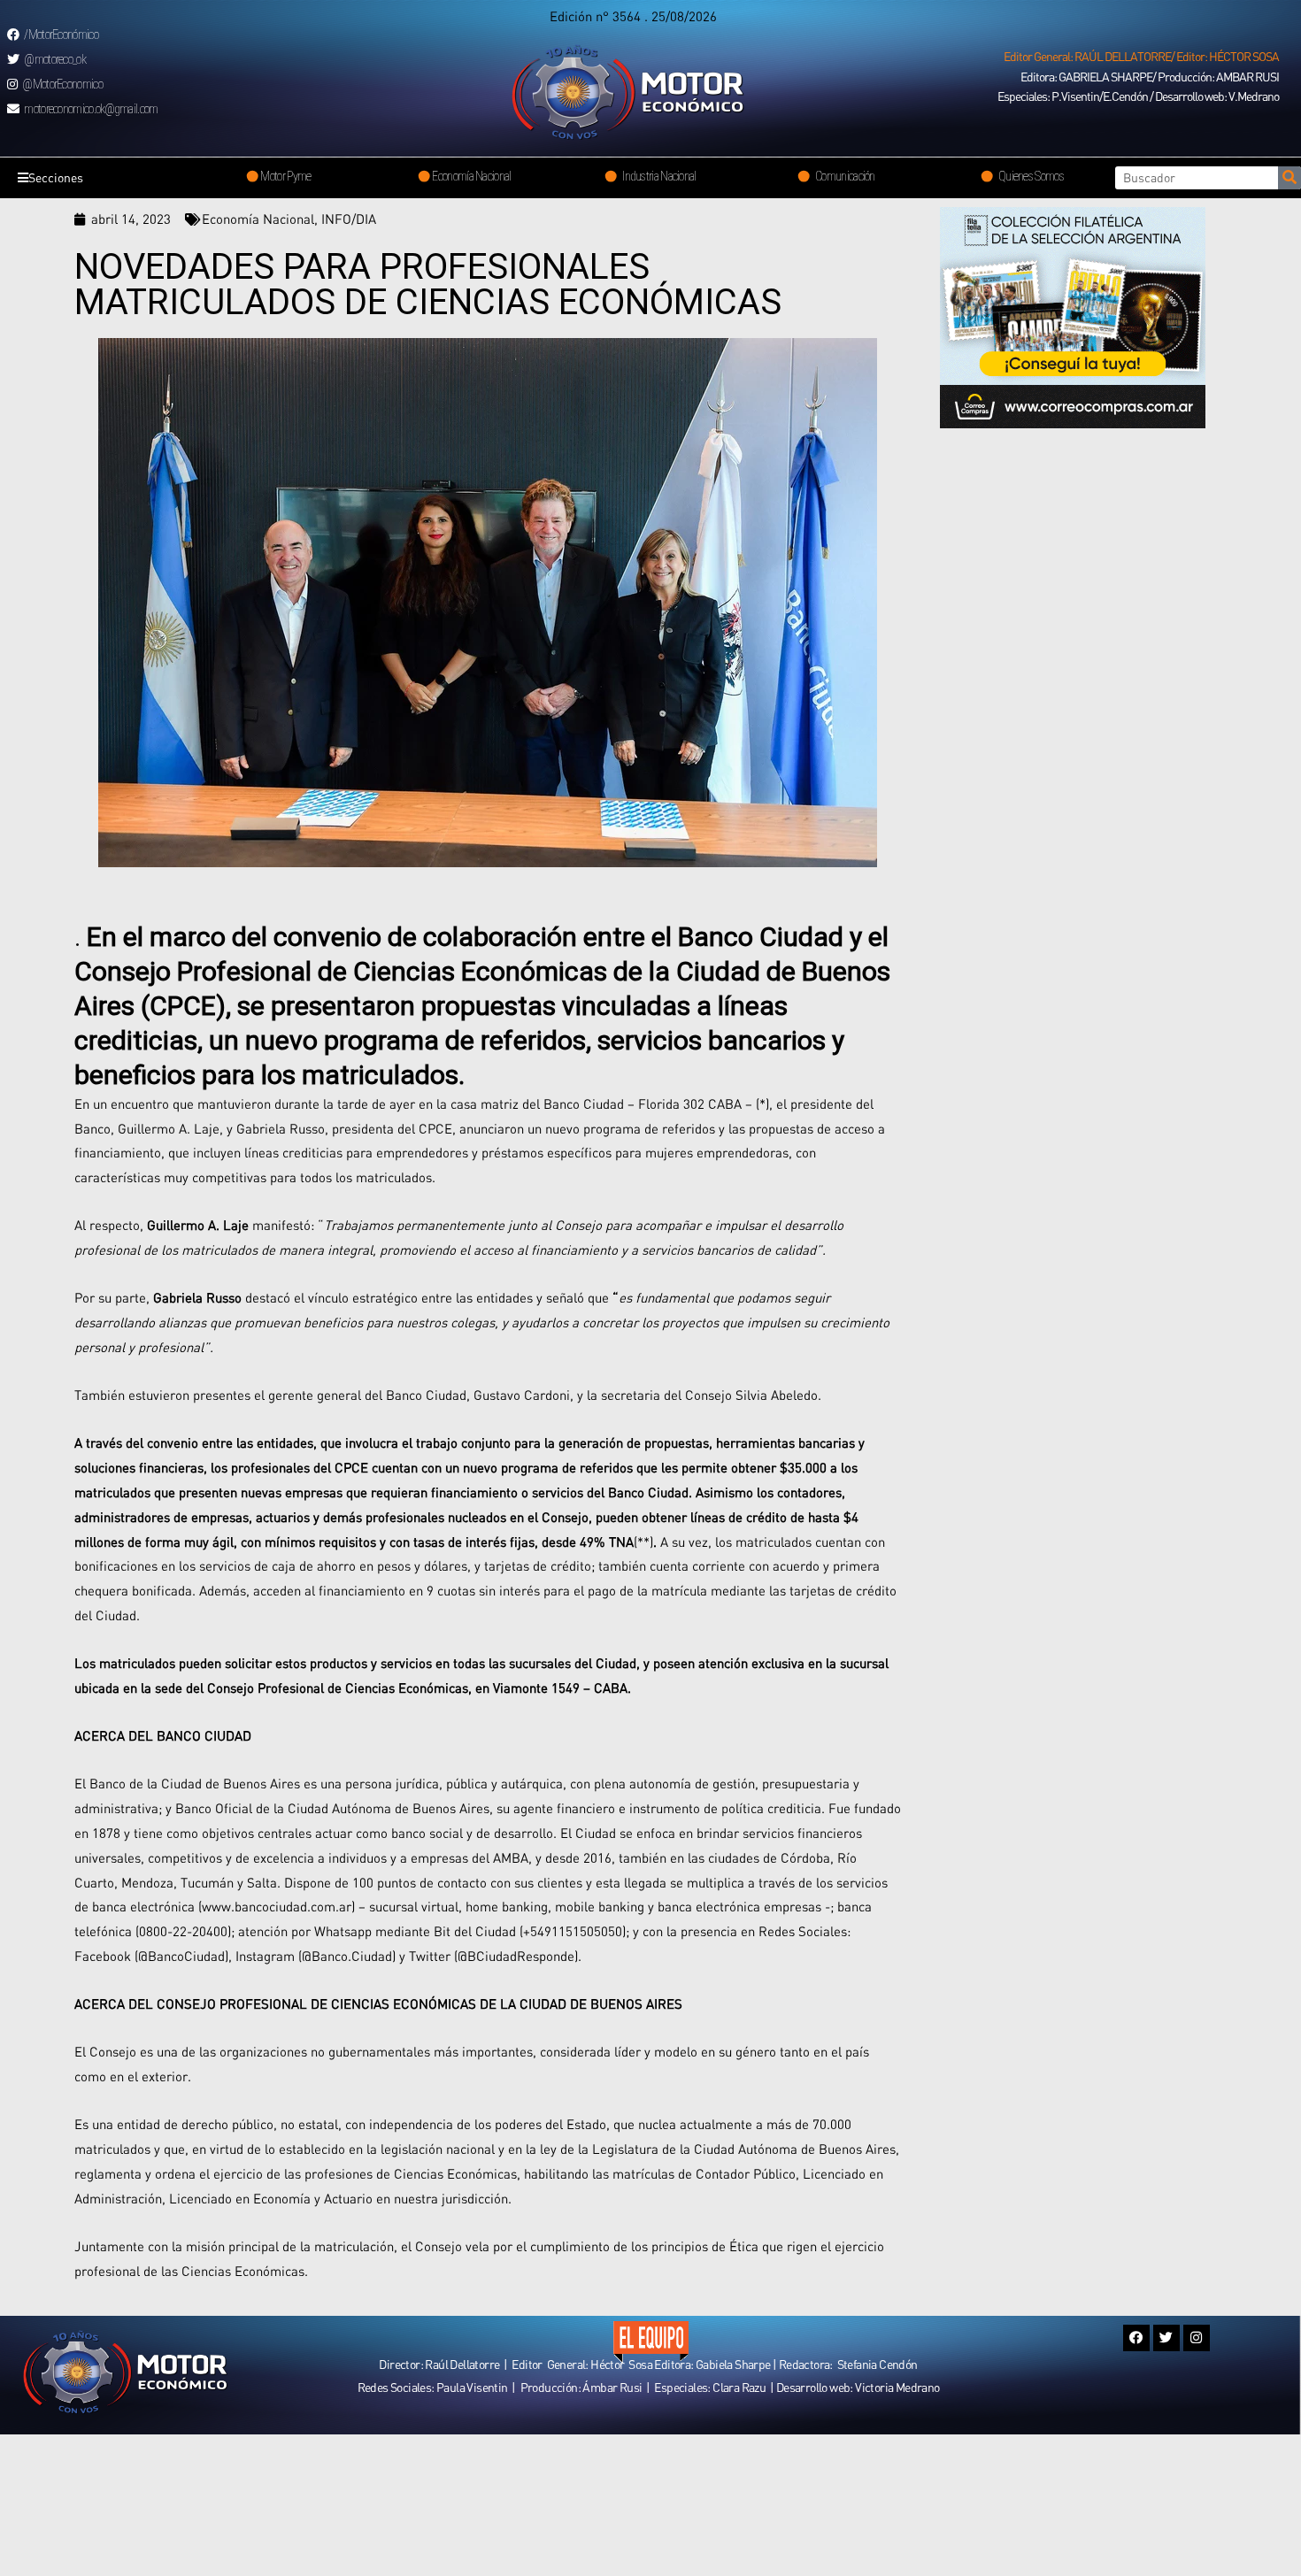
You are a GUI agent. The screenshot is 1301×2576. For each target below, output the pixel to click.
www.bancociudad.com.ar (277, 1906)
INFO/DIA (349, 219)
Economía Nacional (258, 219)
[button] (1141, 57)
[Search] (1289, 178)
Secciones (56, 177)
